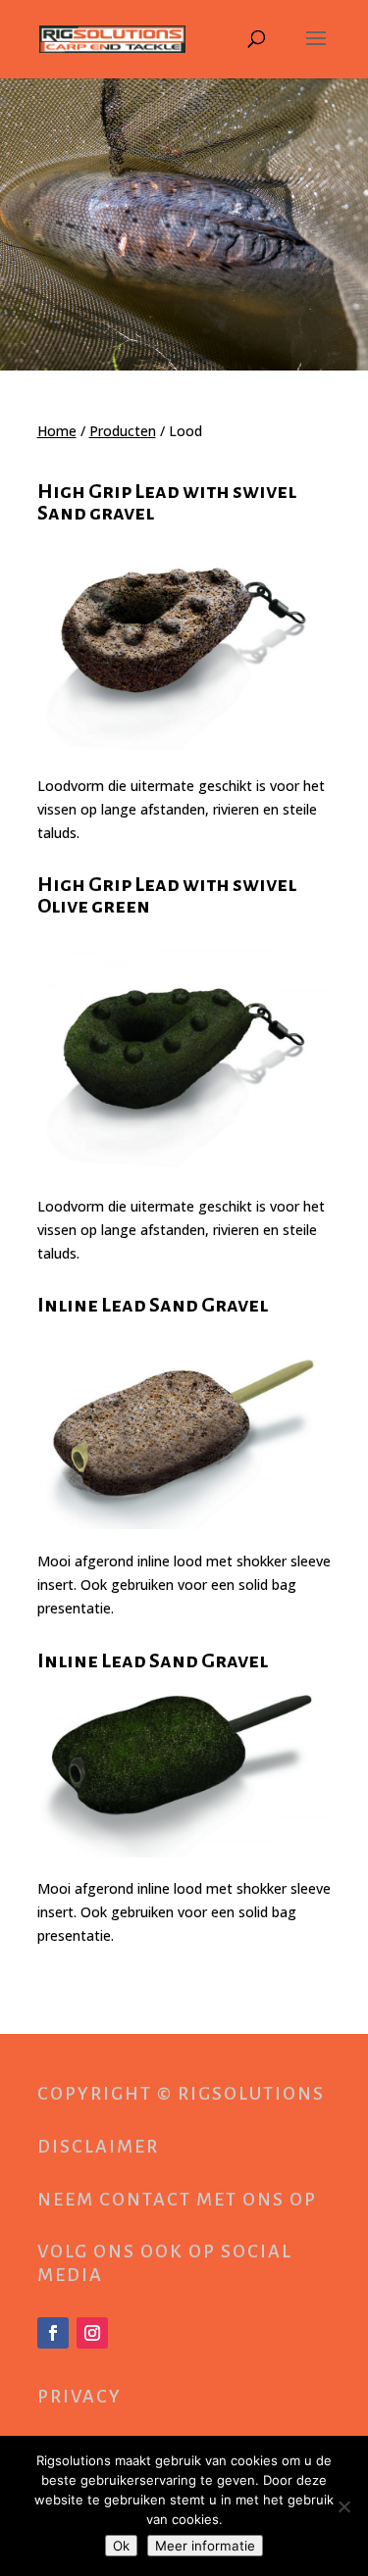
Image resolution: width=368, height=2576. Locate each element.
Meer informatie (205, 2546)
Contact (145, 2200)
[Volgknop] (53, 2333)
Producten (123, 431)
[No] (343, 2506)
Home (57, 431)
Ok (121, 2546)
